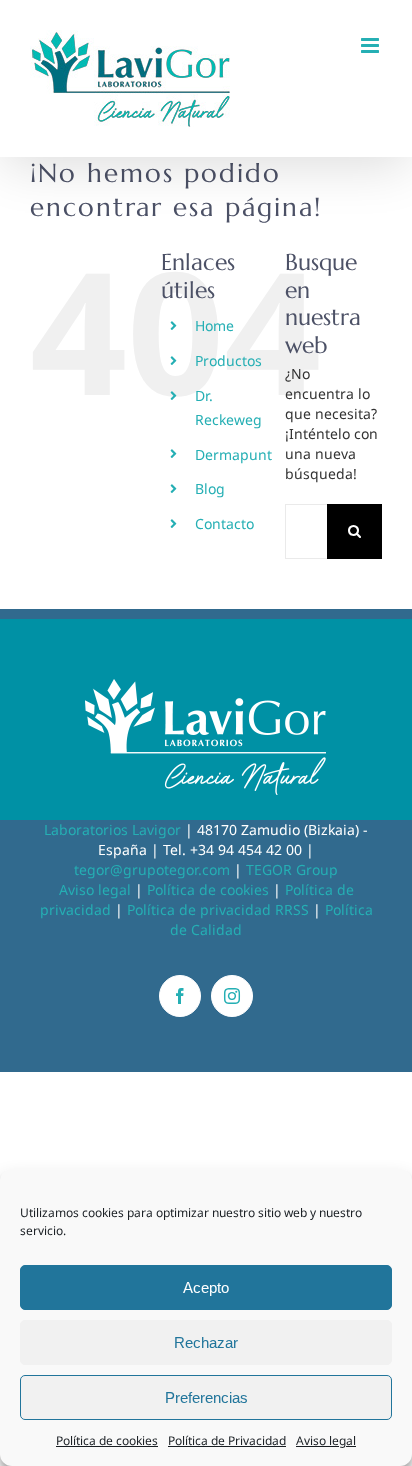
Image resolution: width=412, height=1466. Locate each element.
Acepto (206, 1287)
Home (214, 325)
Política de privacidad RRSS (218, 909)
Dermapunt (233, 454)
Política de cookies (107, 1440)
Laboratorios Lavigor (112, 829)
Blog (210, 488)
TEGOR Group (292, 869)
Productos (228, 360)
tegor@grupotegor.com (152, 869)
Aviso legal (326, 1440)
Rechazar (206, 1342)
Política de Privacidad (227, 1440)
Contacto (224, 523)
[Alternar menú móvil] (371, 45)
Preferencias (206, 1397)
